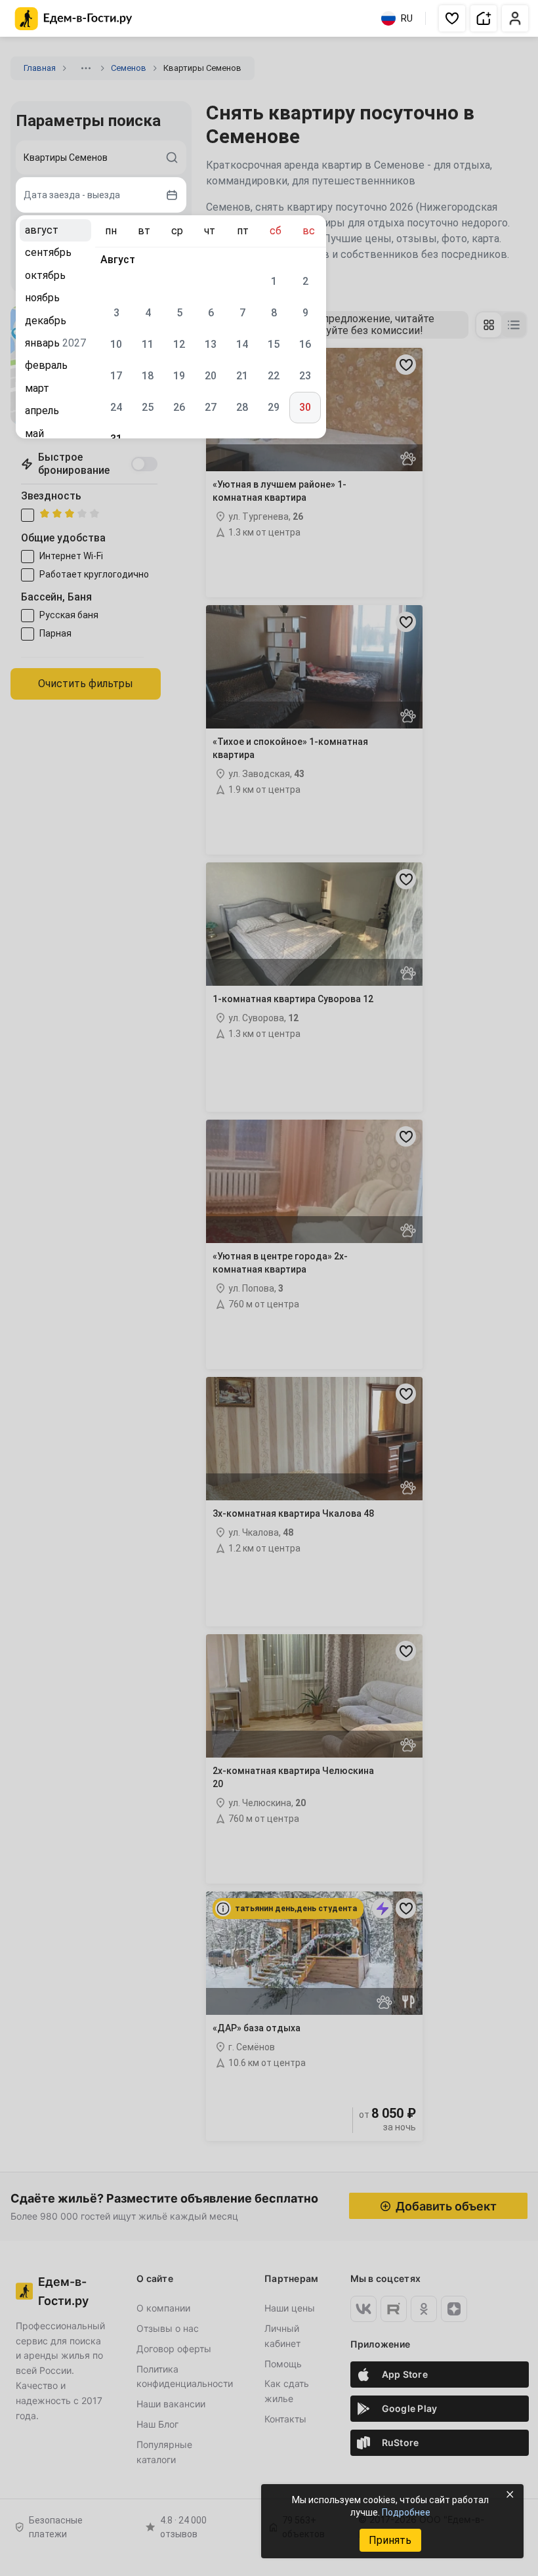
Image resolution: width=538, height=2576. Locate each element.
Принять (390, 2540)
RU (407, 18)
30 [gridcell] (305, 407)
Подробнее (406, 2512)
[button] (452, 18)
